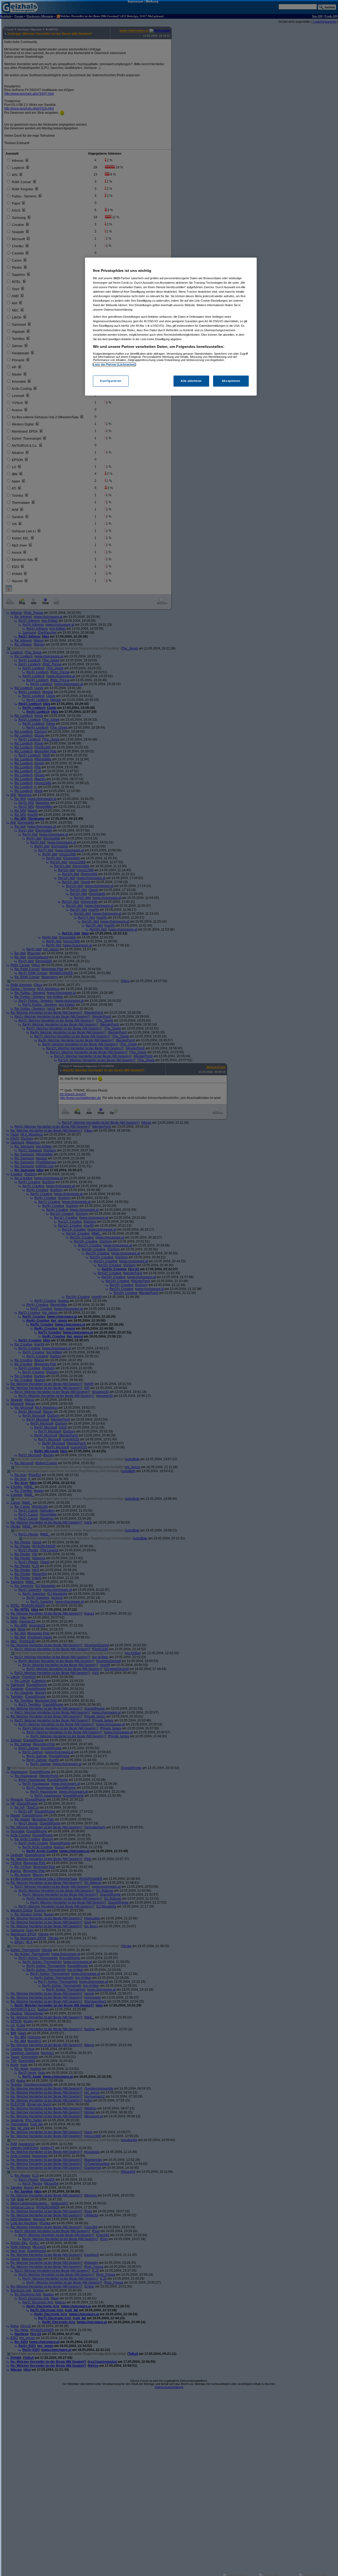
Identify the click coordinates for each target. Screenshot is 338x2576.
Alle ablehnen (191, 381)
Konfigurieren (111, 381)
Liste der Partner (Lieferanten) (114, 364)
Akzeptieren (231, 381)
